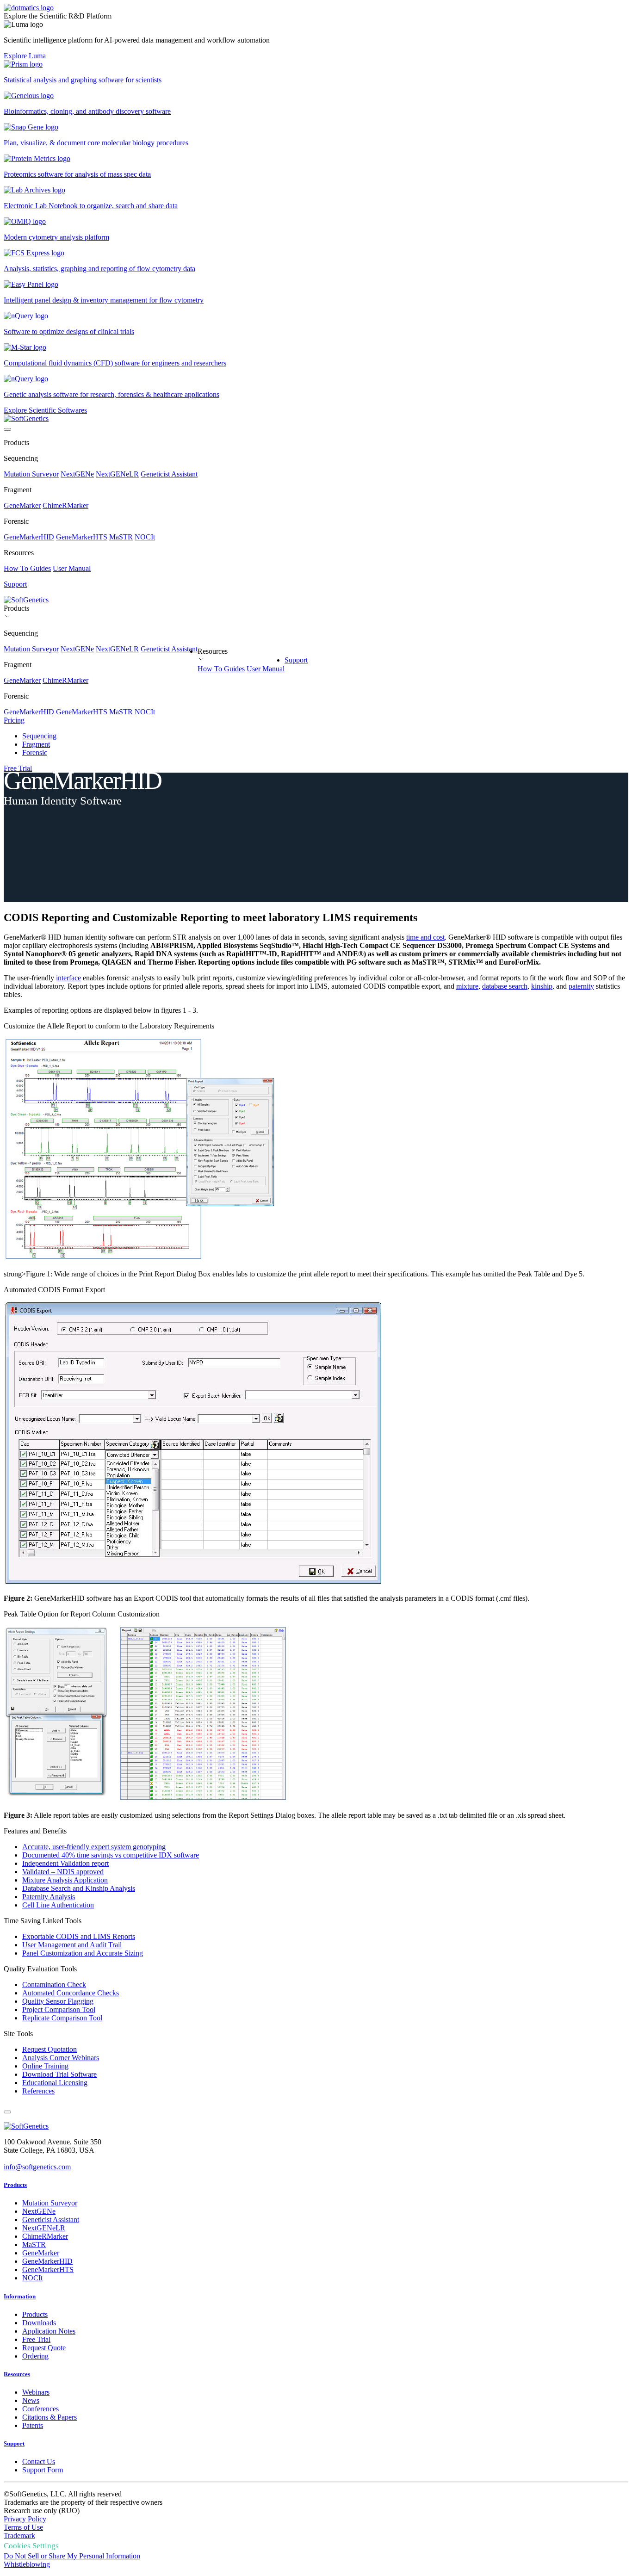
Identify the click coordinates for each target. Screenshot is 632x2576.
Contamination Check (54, 1985)
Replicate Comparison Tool (62, 2018)
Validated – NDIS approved (63, 1872)
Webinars (36, 2392)
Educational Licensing (55, 2083)
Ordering (35, 2356)
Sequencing (39, 736)
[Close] (7, 2112)
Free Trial (18, 768)
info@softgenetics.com (37, 2167)
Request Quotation (50, 2049)
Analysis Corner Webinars (61, 2058)
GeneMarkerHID (29, 537)
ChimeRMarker (65, 505)
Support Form (43, 2470)
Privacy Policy (25, 2519)
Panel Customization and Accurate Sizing (83, 1953)
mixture (467, 986)
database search (505, 986)
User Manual (72, 568)
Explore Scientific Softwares (45, 410)
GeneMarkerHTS (82, 537)
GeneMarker (22, 505)
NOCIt (145, 537)
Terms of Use (23, 2527)
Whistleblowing (27, 2564)
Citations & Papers (50, 2417)
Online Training (45, 2066)
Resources (17, 2374)
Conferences (40, 2409)
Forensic (35, 752)
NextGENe (77, 474)
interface (68, 978)
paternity (581, 986)
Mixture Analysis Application (65, 1880)
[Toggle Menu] (7, 429)
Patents (33, 2425)
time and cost (425, 937)
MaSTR (121, 537)
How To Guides (27, 568)
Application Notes (49, 2331)
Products (15, 2185)
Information (20, 2296)
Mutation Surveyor (31, 474)
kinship (542, 986)
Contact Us (39, 2461)
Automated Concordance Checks (71, 1993)
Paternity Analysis (49, 1897)
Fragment (36, 744)
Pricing (14, 720)
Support (296, 660)
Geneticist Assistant (169, 474)
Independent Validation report (65, 1863)
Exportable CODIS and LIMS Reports (79, 1936)
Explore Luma (25, 56)
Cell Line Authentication (58, 1905)
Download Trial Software (59, 2074)
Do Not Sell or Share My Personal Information (72, 2556)
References (38, 2091)
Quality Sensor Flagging (58, 2001)
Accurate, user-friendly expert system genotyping (94, 1847)
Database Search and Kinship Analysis (79, 1888)
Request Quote (44, 2348)
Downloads (39, 2323)
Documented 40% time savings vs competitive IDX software (111, 1855)
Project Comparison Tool (59, 2009)
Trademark (19, 2536)
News (31, 2400)
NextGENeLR (117, 474)
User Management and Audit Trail (72, 1945)
